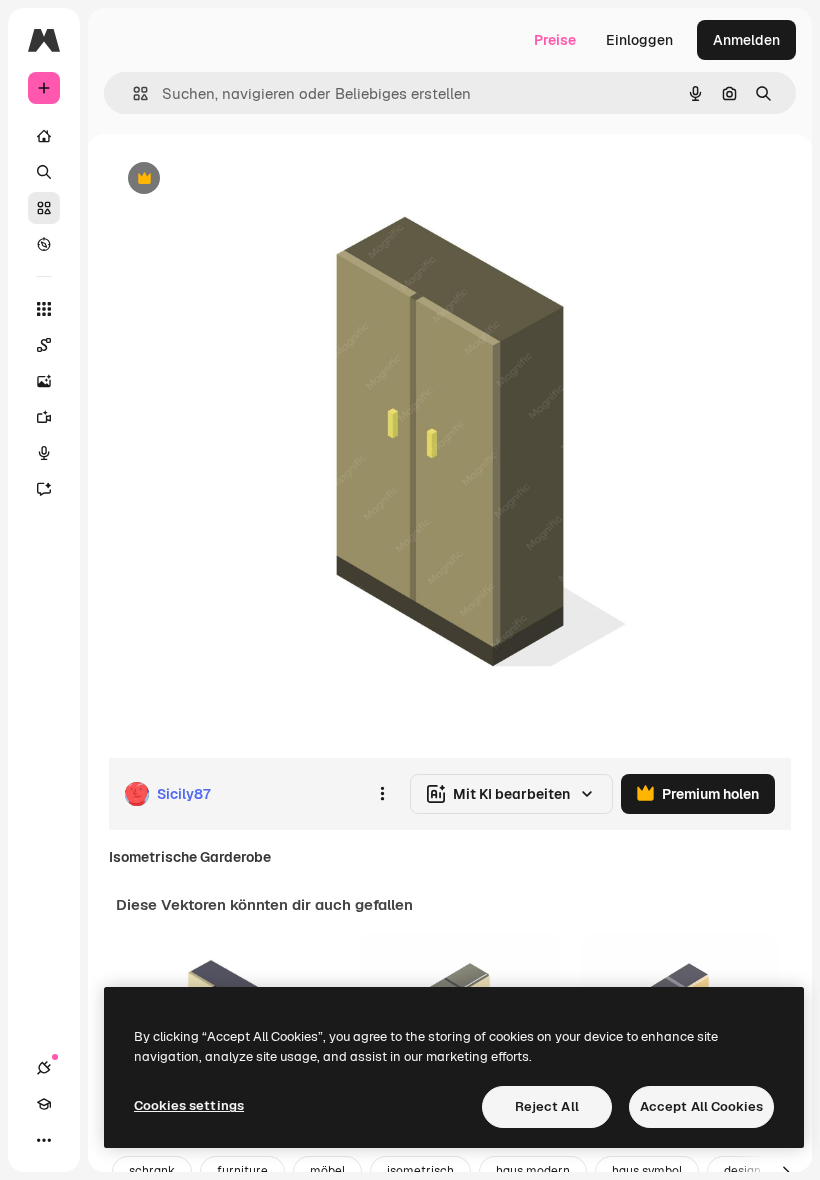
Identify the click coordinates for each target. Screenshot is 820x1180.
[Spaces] (44, 345)
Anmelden (746, 40)
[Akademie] (44, 1104)
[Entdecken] (44, 244)
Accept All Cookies (701, 1106)
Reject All (547, 1106)
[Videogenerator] (44, 417)
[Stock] (44, 208)
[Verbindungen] (44, 1068)
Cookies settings (189, 1105)
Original (236, 179)
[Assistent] (44, 489)
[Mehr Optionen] (382, 794)
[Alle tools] (44, 309)
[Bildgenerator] (44, 381)
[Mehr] (44, 1140)
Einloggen (639, 40)
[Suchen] (44, 172)
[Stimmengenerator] (44, 453)
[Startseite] (44, 136)
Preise (555, 40)
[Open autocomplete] (132, 93)
